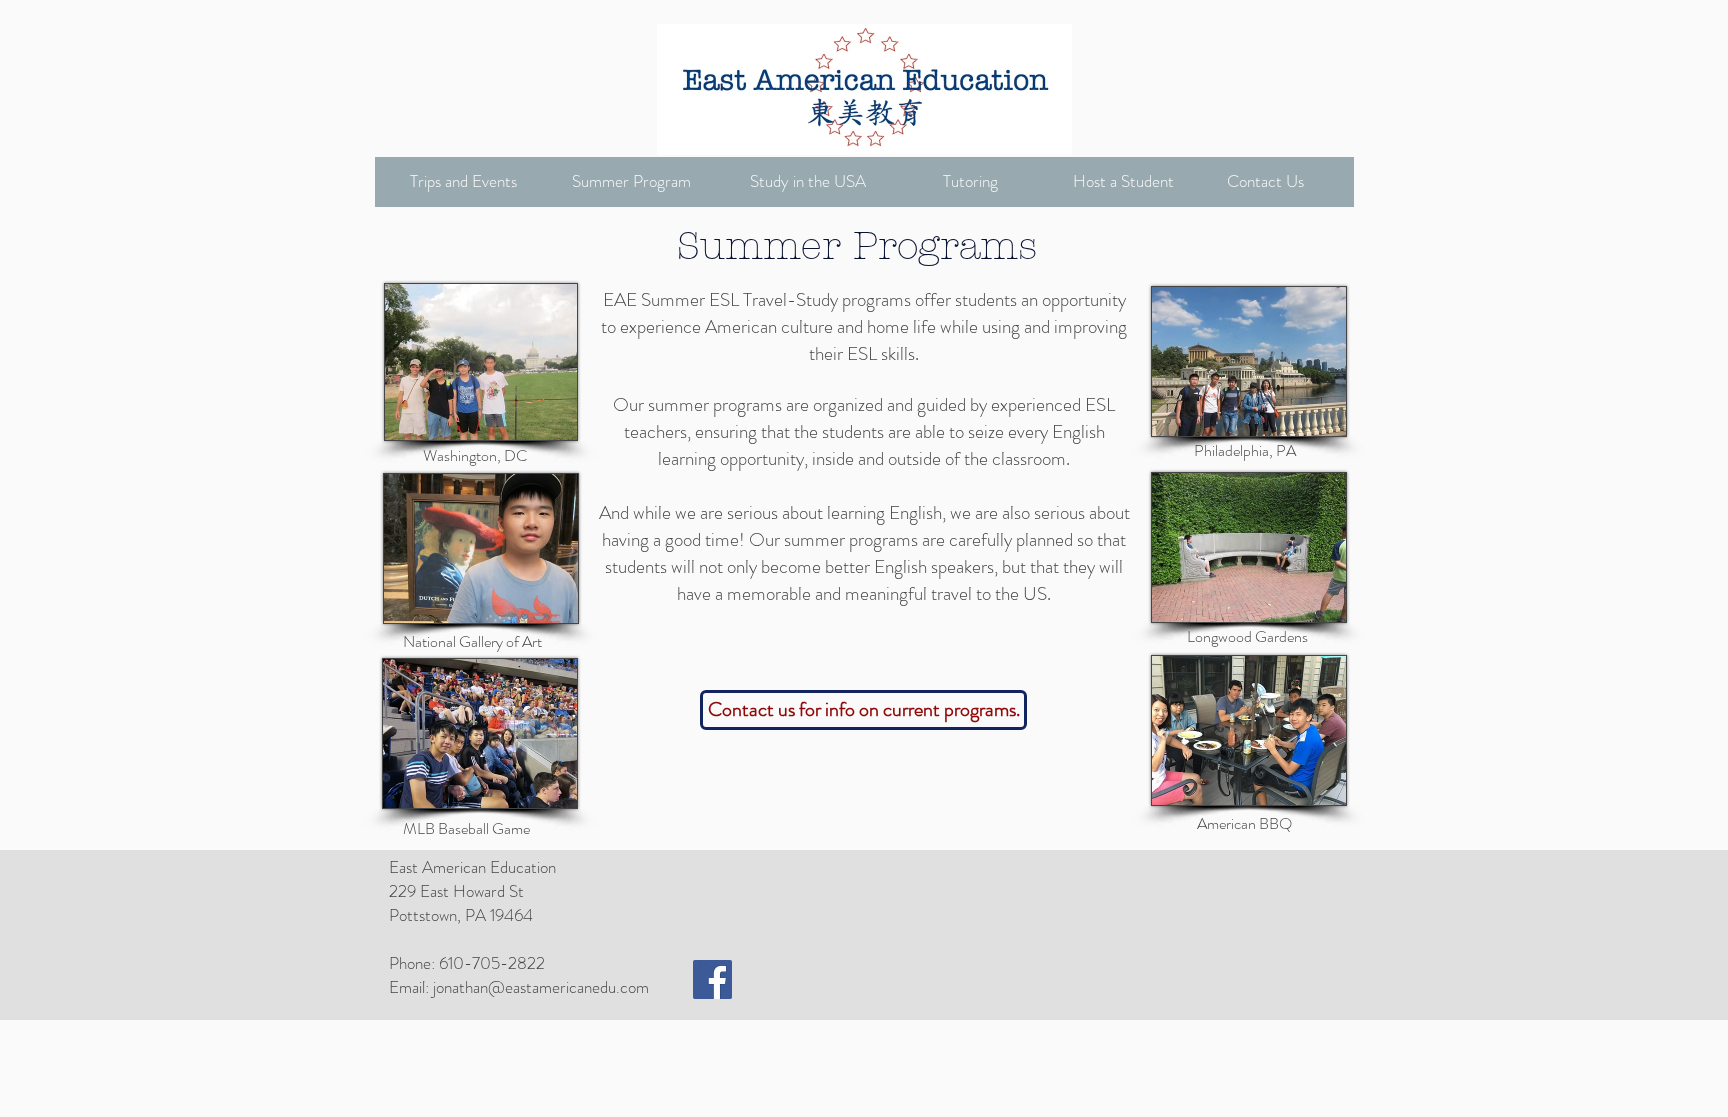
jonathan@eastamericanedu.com (541, 987)
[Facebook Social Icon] (712, 979)
